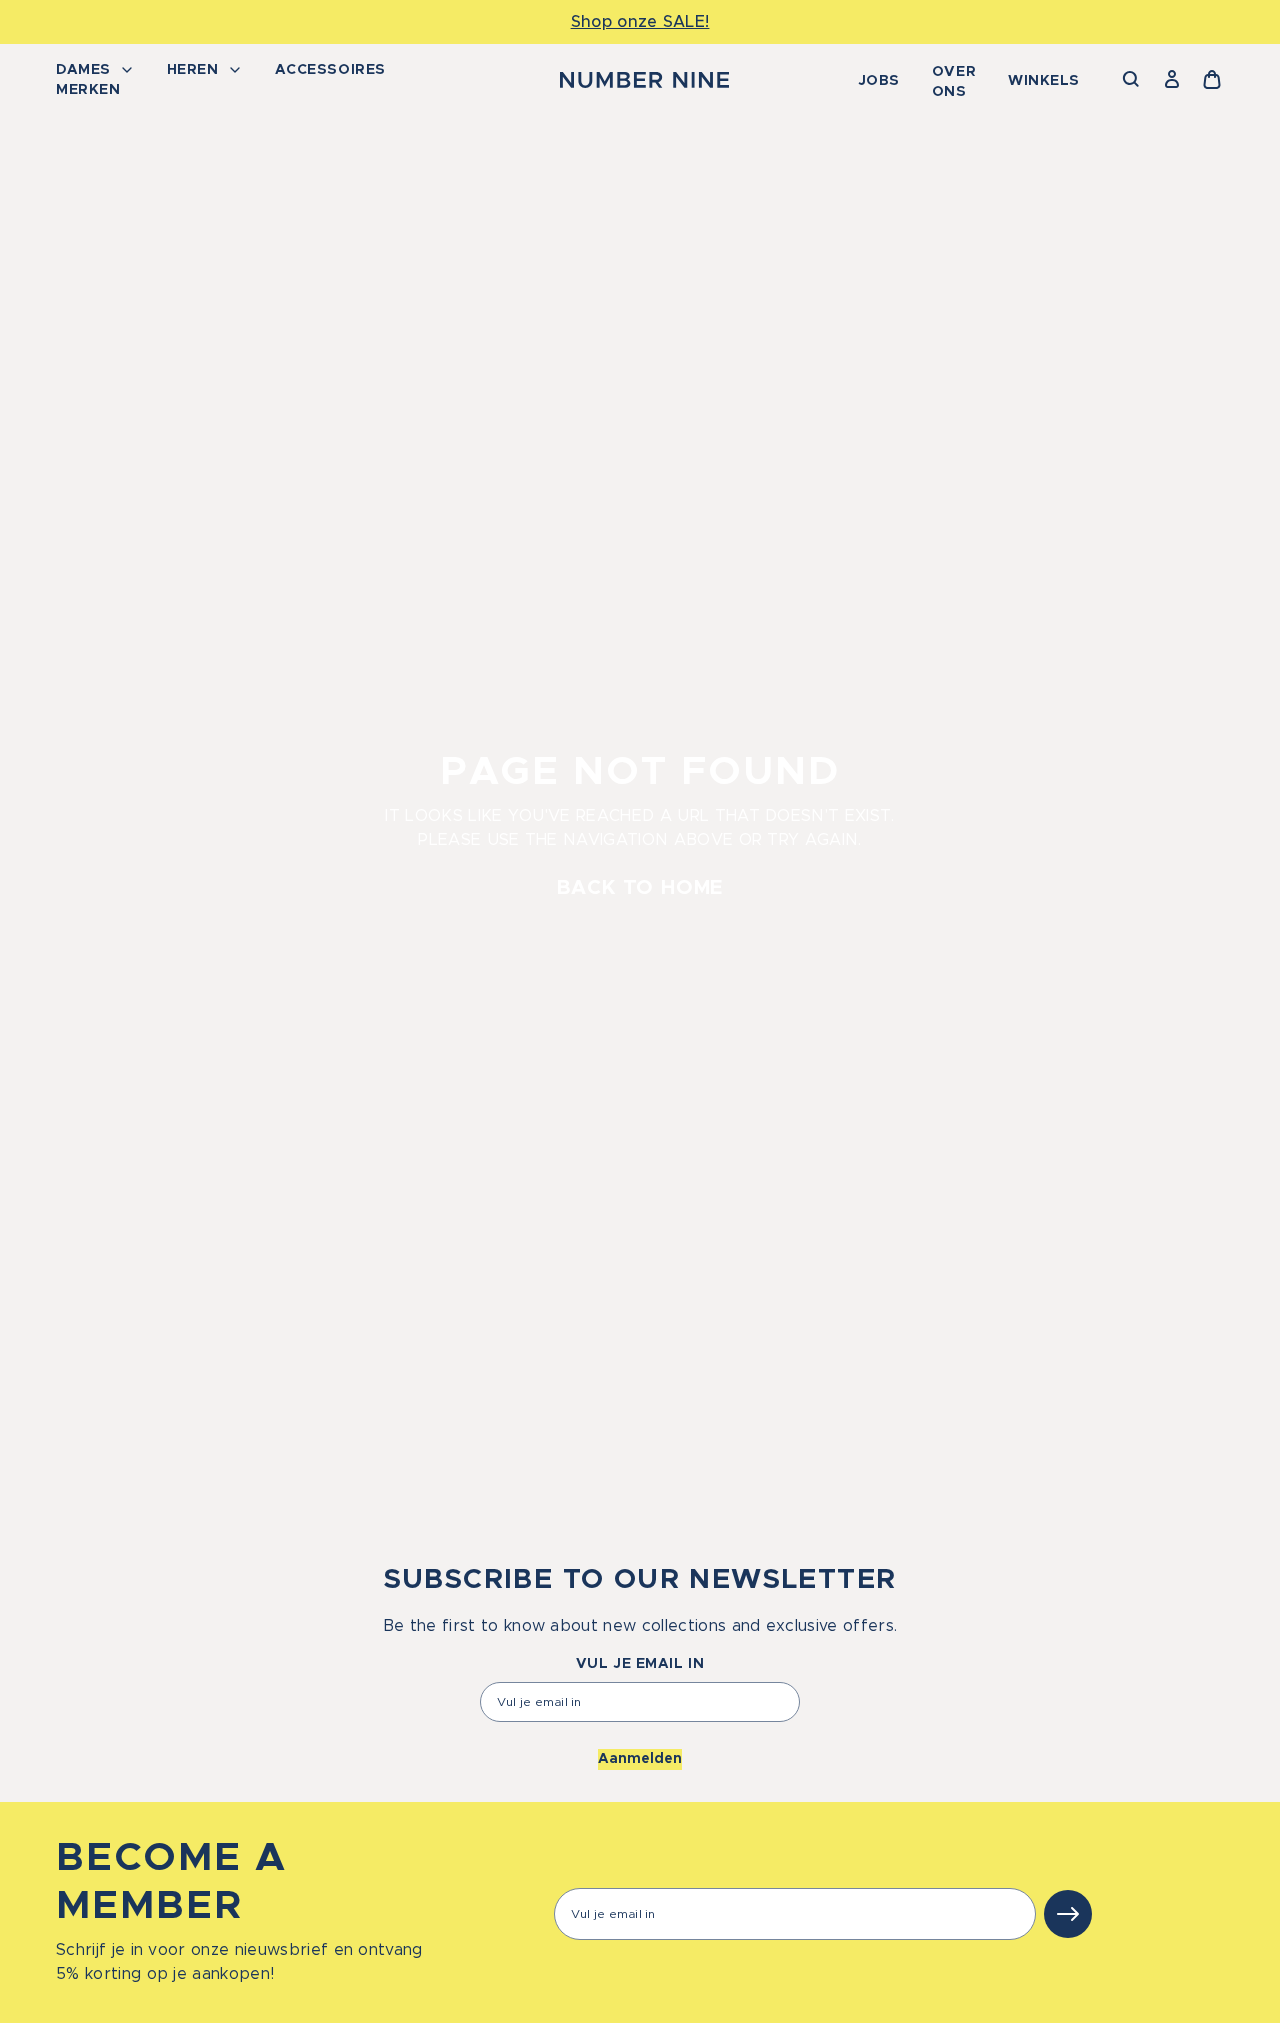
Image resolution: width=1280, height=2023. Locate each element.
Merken (88, 90)
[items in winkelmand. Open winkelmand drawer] (1212, 80)
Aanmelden (640, 1759)
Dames (83, 70)
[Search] (1132, 80)
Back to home (640, 888)
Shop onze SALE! (640, 22)
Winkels (1044, 81)
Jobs (879, 81)
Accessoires (330, 70)
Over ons (954, 82)
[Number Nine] (644, 80)
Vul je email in (640, 1664)
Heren (193, 70)
